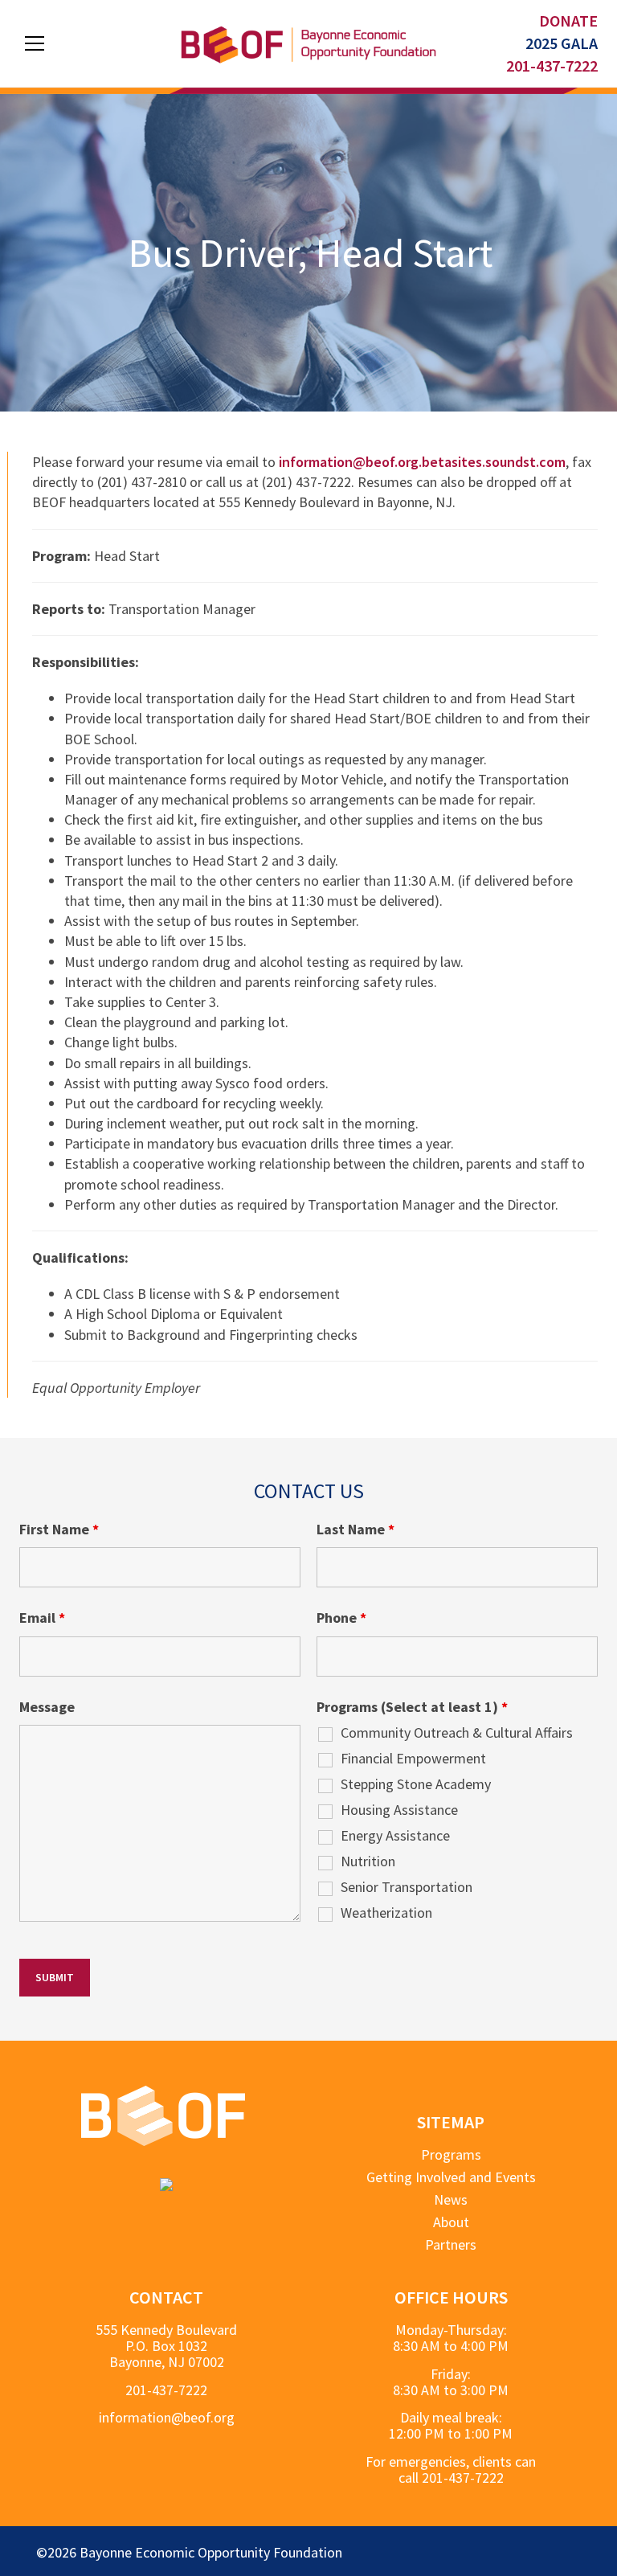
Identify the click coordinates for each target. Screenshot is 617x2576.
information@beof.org (167, 2417)
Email (42, 1618)
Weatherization (386, 1913)
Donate (568, 20)
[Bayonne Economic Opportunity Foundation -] (308, 43)
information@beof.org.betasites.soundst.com (422, 462)
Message (47, 1707)
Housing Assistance (399, 1810)
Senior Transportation (407, 1887)
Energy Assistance (395, 1836)
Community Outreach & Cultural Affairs (457, 1733)
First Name (59, 1530)
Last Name (355, 1530)
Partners (451, 2244)
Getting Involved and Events (451, 2177)
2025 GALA (562, 43)
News (451, 2199)
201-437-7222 (552, 66)
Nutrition (368, 1861)
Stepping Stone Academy (416, 1784)
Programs (451, 2155)
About (451, 2222)
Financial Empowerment (413, 1759)
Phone (341, 1618)
